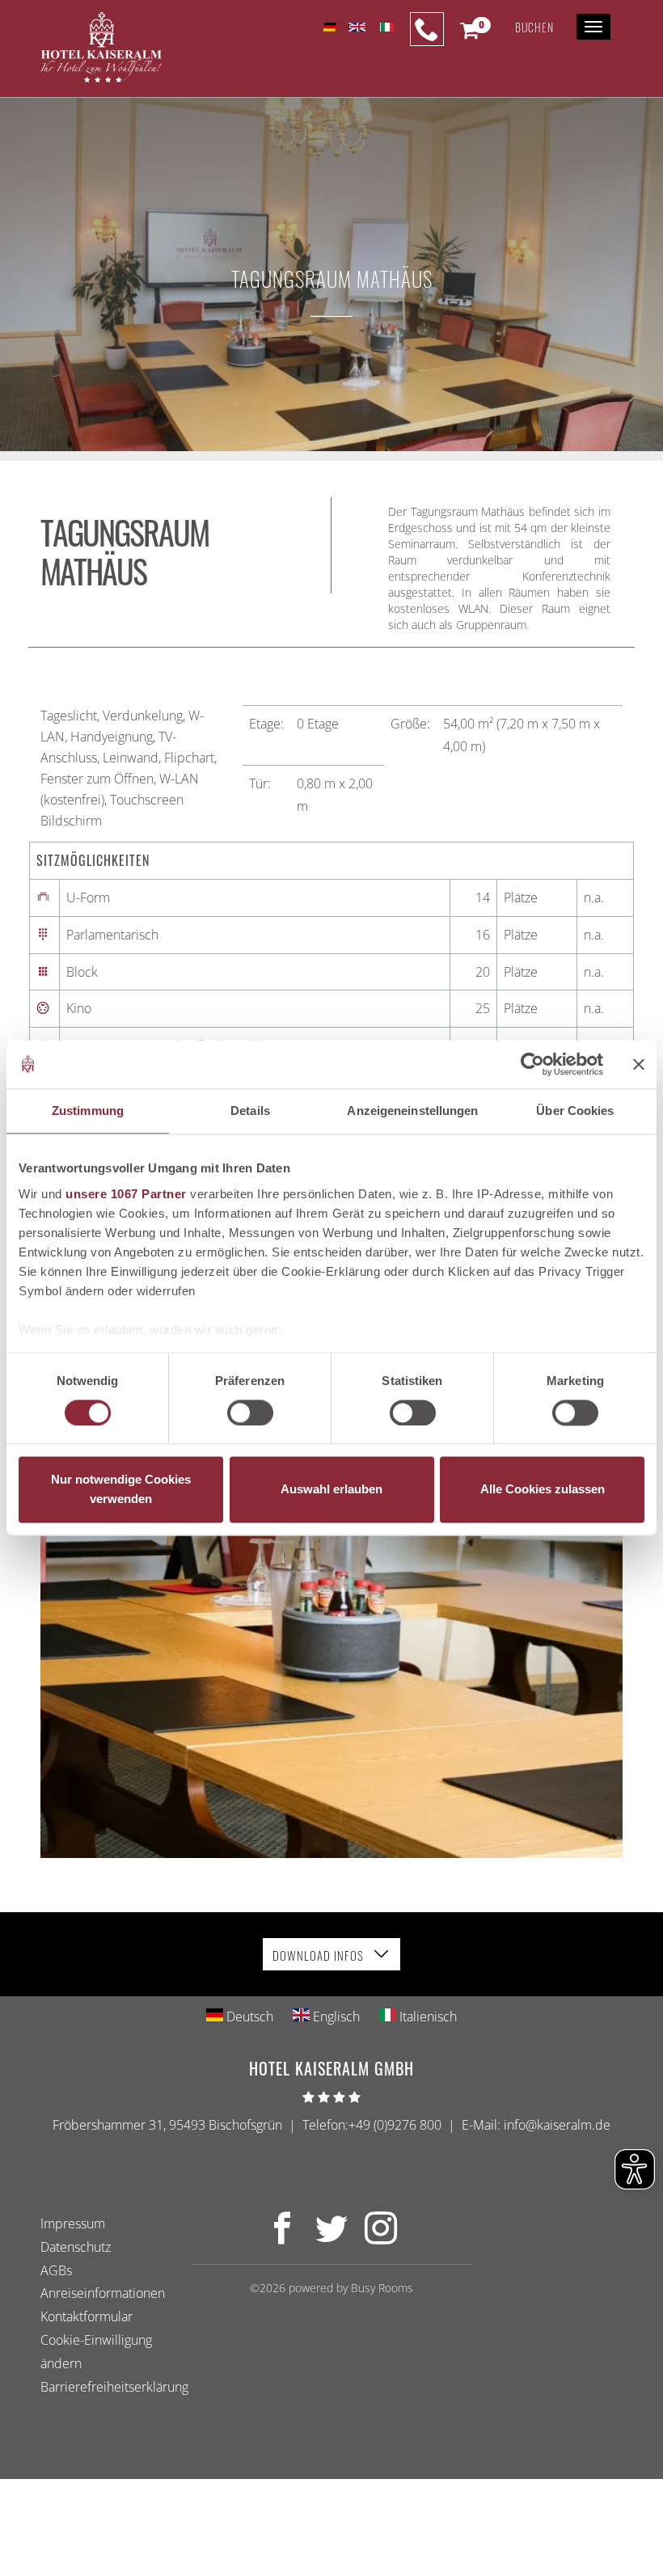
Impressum (73, 2223)
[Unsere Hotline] (427, 29)
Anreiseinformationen (103, 2293)
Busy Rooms (382, 2288)
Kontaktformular (87, 2316)
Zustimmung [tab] (88, 1111)
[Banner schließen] (639, 1064)
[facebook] (282, 2237)
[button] (469, 34)
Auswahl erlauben (331, 1490)
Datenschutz (76, 2246)
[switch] (250, 1413)
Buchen (534, 27)
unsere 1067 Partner (126, 1194)
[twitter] (331, 2237)
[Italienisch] (385, 27)
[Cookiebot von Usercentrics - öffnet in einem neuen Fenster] (532, 1064)
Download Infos (320, 1955)
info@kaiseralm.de (557, 2125)
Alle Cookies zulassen (543, 1490)
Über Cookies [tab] (575, 1111)
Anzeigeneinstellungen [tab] (412, 1111)
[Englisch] (357, 27)
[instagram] (381, 2237)
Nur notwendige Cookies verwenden (121, 1490)
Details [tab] (250, 1111)
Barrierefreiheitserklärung (114, 2386)
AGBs (56, 2270)
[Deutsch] (329, 27)
